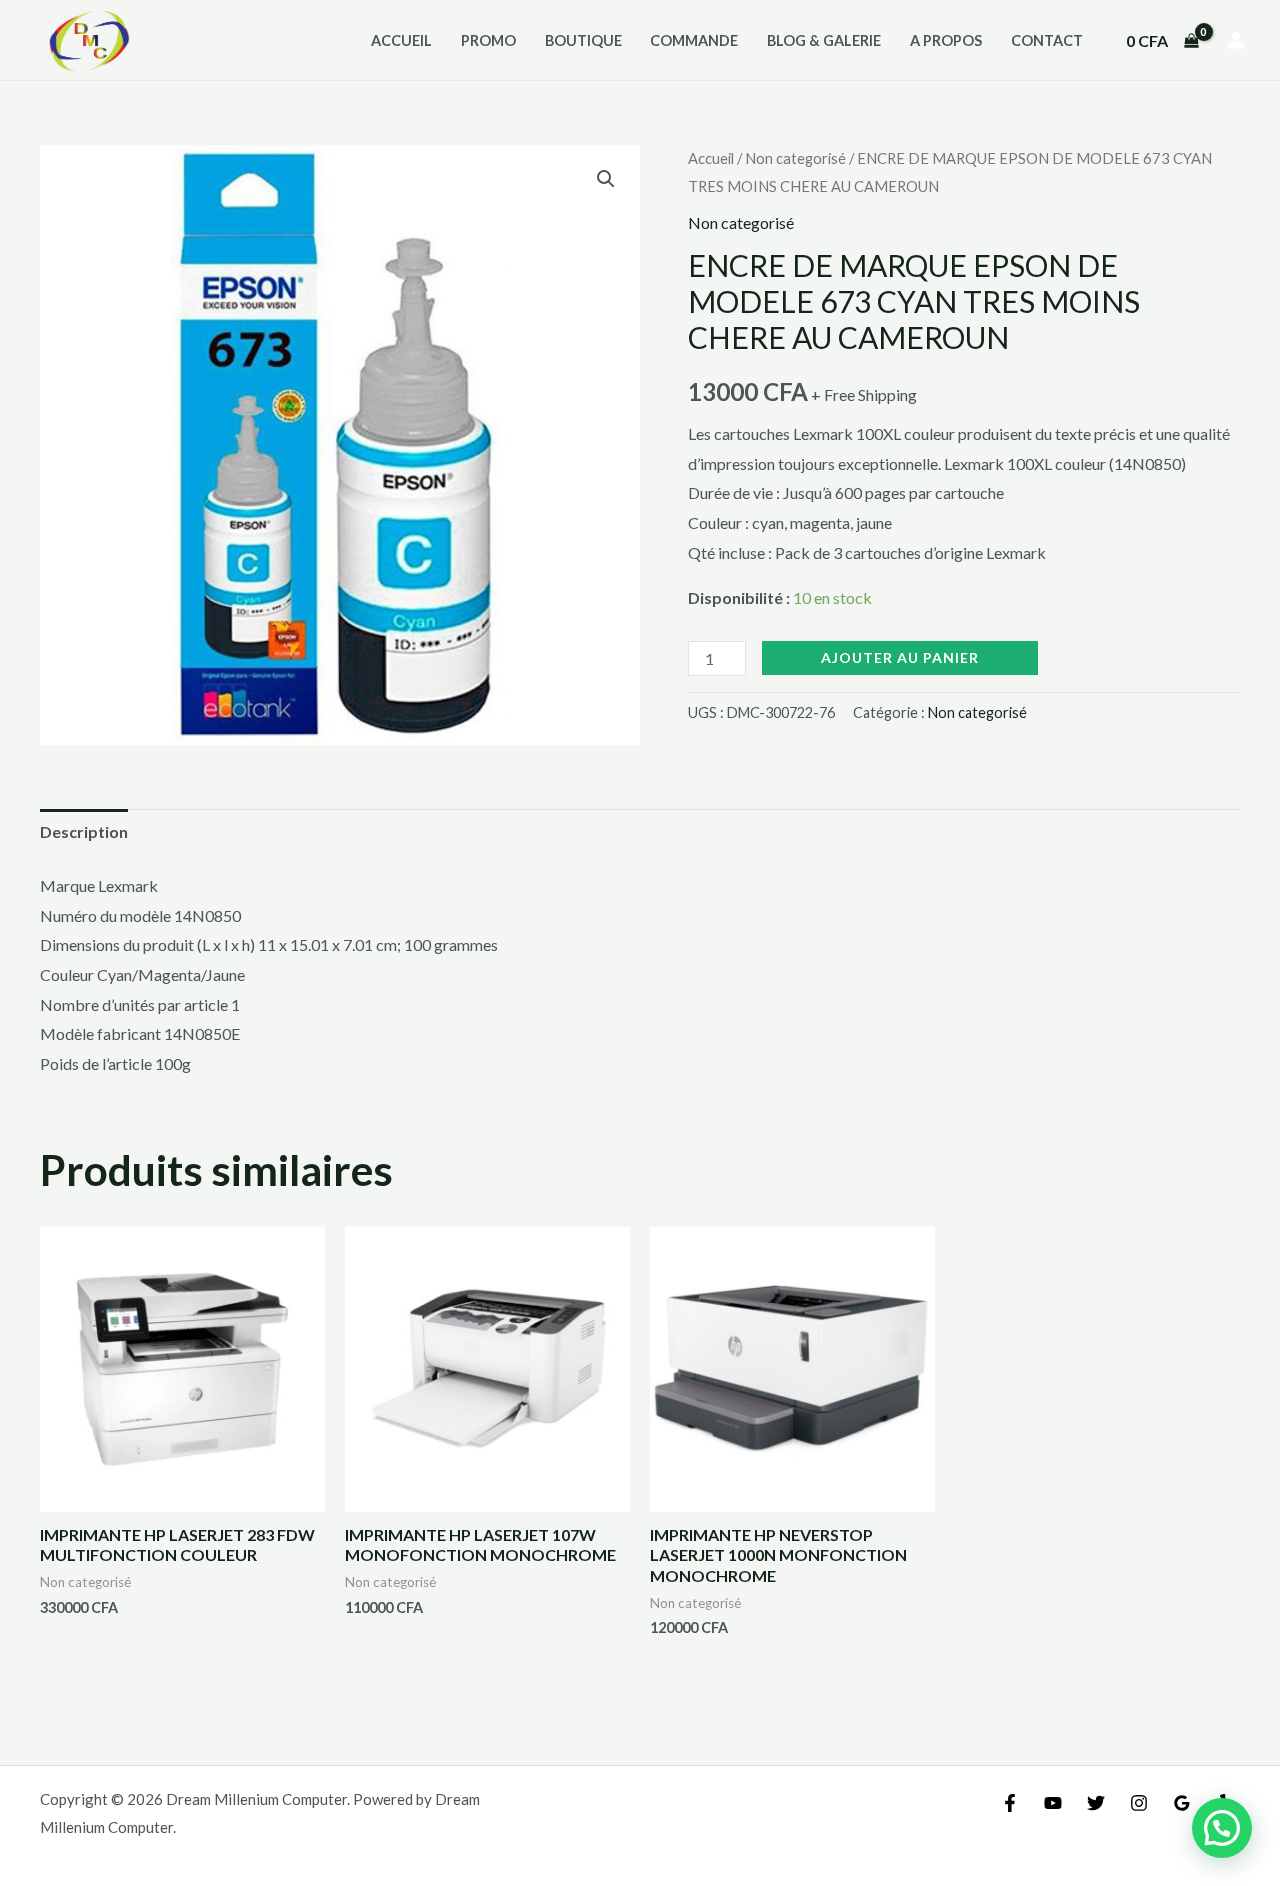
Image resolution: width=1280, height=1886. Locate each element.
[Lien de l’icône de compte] (1236, 40)
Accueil (401, 40)
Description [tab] (84, 831)
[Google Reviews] (1182, 1803)
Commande (694, 40)
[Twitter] (1096, 1803)
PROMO (488, 40)
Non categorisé (795, 158)
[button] (606, 179)
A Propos (946, 40)
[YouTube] (1053, 1803)
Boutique (583, 40)
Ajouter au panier (900, 657)
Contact (1047, 40)
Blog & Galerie (824, 40)
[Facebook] (1010, 1803)
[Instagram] (1139, 1803)
